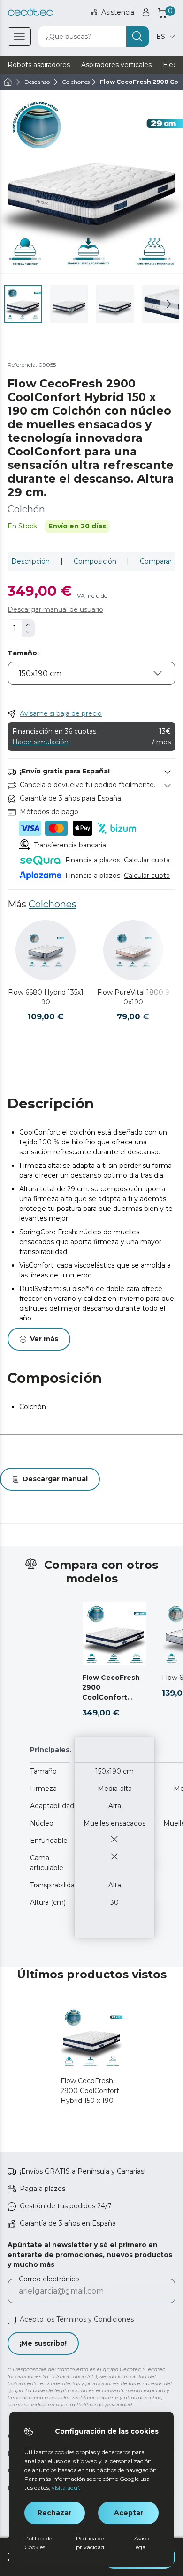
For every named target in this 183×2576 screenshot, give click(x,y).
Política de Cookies (38, 2543)
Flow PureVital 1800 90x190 (133, 997)
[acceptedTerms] (12, 2320)
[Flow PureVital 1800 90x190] (133, 950)
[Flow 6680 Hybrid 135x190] (46, 950)
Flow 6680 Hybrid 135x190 (46, 997)
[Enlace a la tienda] (30, 12)
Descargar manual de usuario (55, 609)
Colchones (53, 904)
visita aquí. (66, 2488)
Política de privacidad (90, 2543)
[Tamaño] (91, 680)
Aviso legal (141, 2543)
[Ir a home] (8, 82)
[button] (169, 304)
